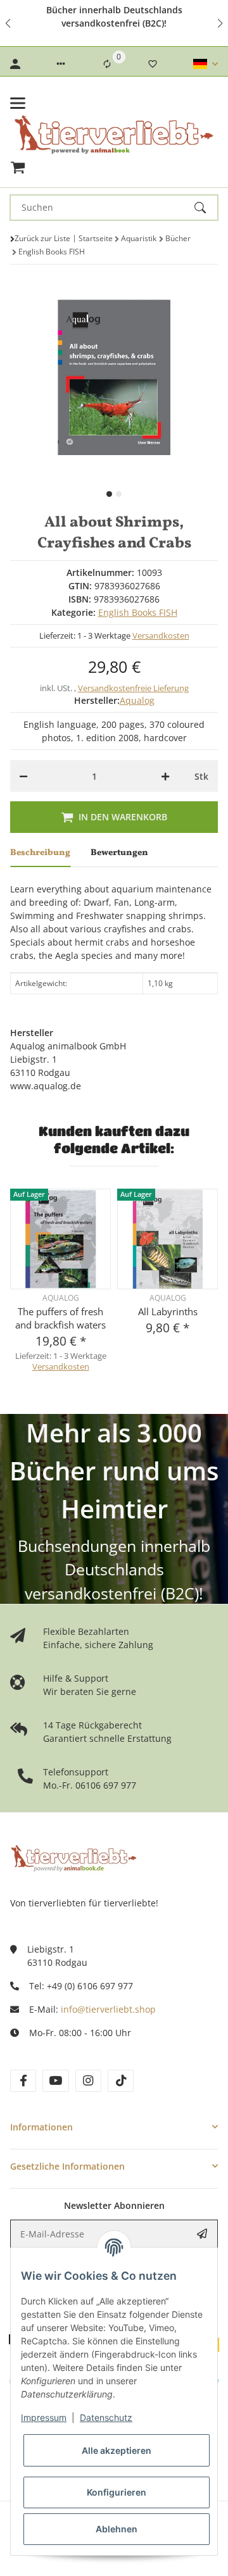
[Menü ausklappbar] (18, 103)
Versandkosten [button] (161, 635)
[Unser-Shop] (73, 1857)
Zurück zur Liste (42, 238)
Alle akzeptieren (117, 2450)
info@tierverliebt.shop (108, 2009)
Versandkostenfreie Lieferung (133, 688)
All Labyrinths (168, 1311)
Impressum (44, 2417)
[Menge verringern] (23, 776)
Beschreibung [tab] (40, 853)
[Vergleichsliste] (107, 64)
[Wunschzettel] (153, 64)
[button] (9, 23)
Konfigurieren (117, 2492)
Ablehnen (117, 2529)
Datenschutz (106, 2417)
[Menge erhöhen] (165, 776)
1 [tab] (109, 494)
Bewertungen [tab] (119, 853)
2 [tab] (119, 494)
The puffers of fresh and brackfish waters (60, 1318)
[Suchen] (206, 208)
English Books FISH (138, 612)
